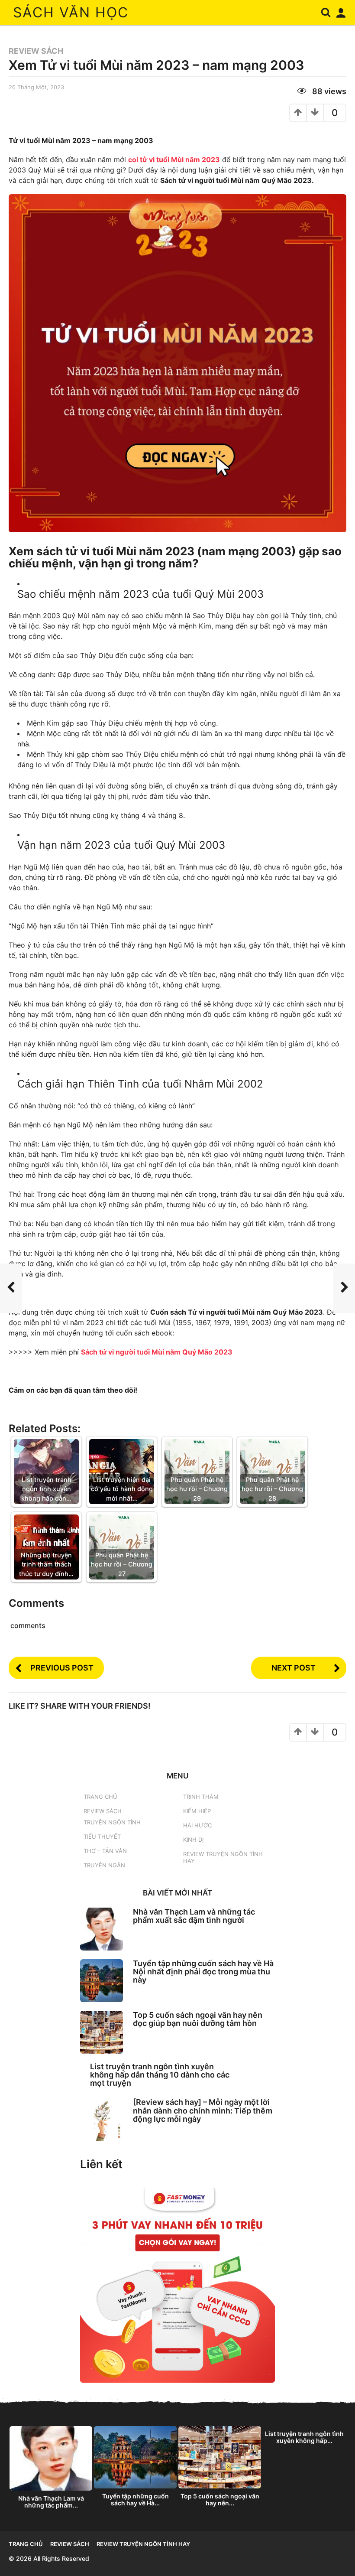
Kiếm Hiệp (197, 1811)
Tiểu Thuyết (102, 1837)
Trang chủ (100, 1797)
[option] (51, 2469)
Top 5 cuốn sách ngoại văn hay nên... (220, 2499)
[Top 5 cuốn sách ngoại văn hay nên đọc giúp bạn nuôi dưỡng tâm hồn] (102, 2032)
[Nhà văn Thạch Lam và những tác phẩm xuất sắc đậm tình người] (102, 1929)
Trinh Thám (201, 1797)
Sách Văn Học (71, 12)
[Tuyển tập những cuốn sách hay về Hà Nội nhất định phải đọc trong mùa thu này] (102, 1981)
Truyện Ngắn (104, 1865)
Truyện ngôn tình (112, 1822)
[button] (326, 13)
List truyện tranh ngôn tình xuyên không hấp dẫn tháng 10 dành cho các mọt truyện (160, 2075)
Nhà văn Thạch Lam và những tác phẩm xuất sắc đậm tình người (194, 1916)
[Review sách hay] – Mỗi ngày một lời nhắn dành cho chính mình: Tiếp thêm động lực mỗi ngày (203, 2110)
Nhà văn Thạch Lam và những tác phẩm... (51, 2502)
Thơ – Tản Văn (105, 1851)
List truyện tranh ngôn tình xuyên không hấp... (304, 2437)
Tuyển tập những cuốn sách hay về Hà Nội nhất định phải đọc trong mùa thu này (203, 1972)
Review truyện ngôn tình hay (223, 1857)
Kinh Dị (193, 1840)
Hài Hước (197, 1825)
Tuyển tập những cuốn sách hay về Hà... (136, 2499)
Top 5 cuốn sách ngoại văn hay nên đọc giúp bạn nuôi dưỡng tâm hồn (198, 2019)
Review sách (36, 51)
